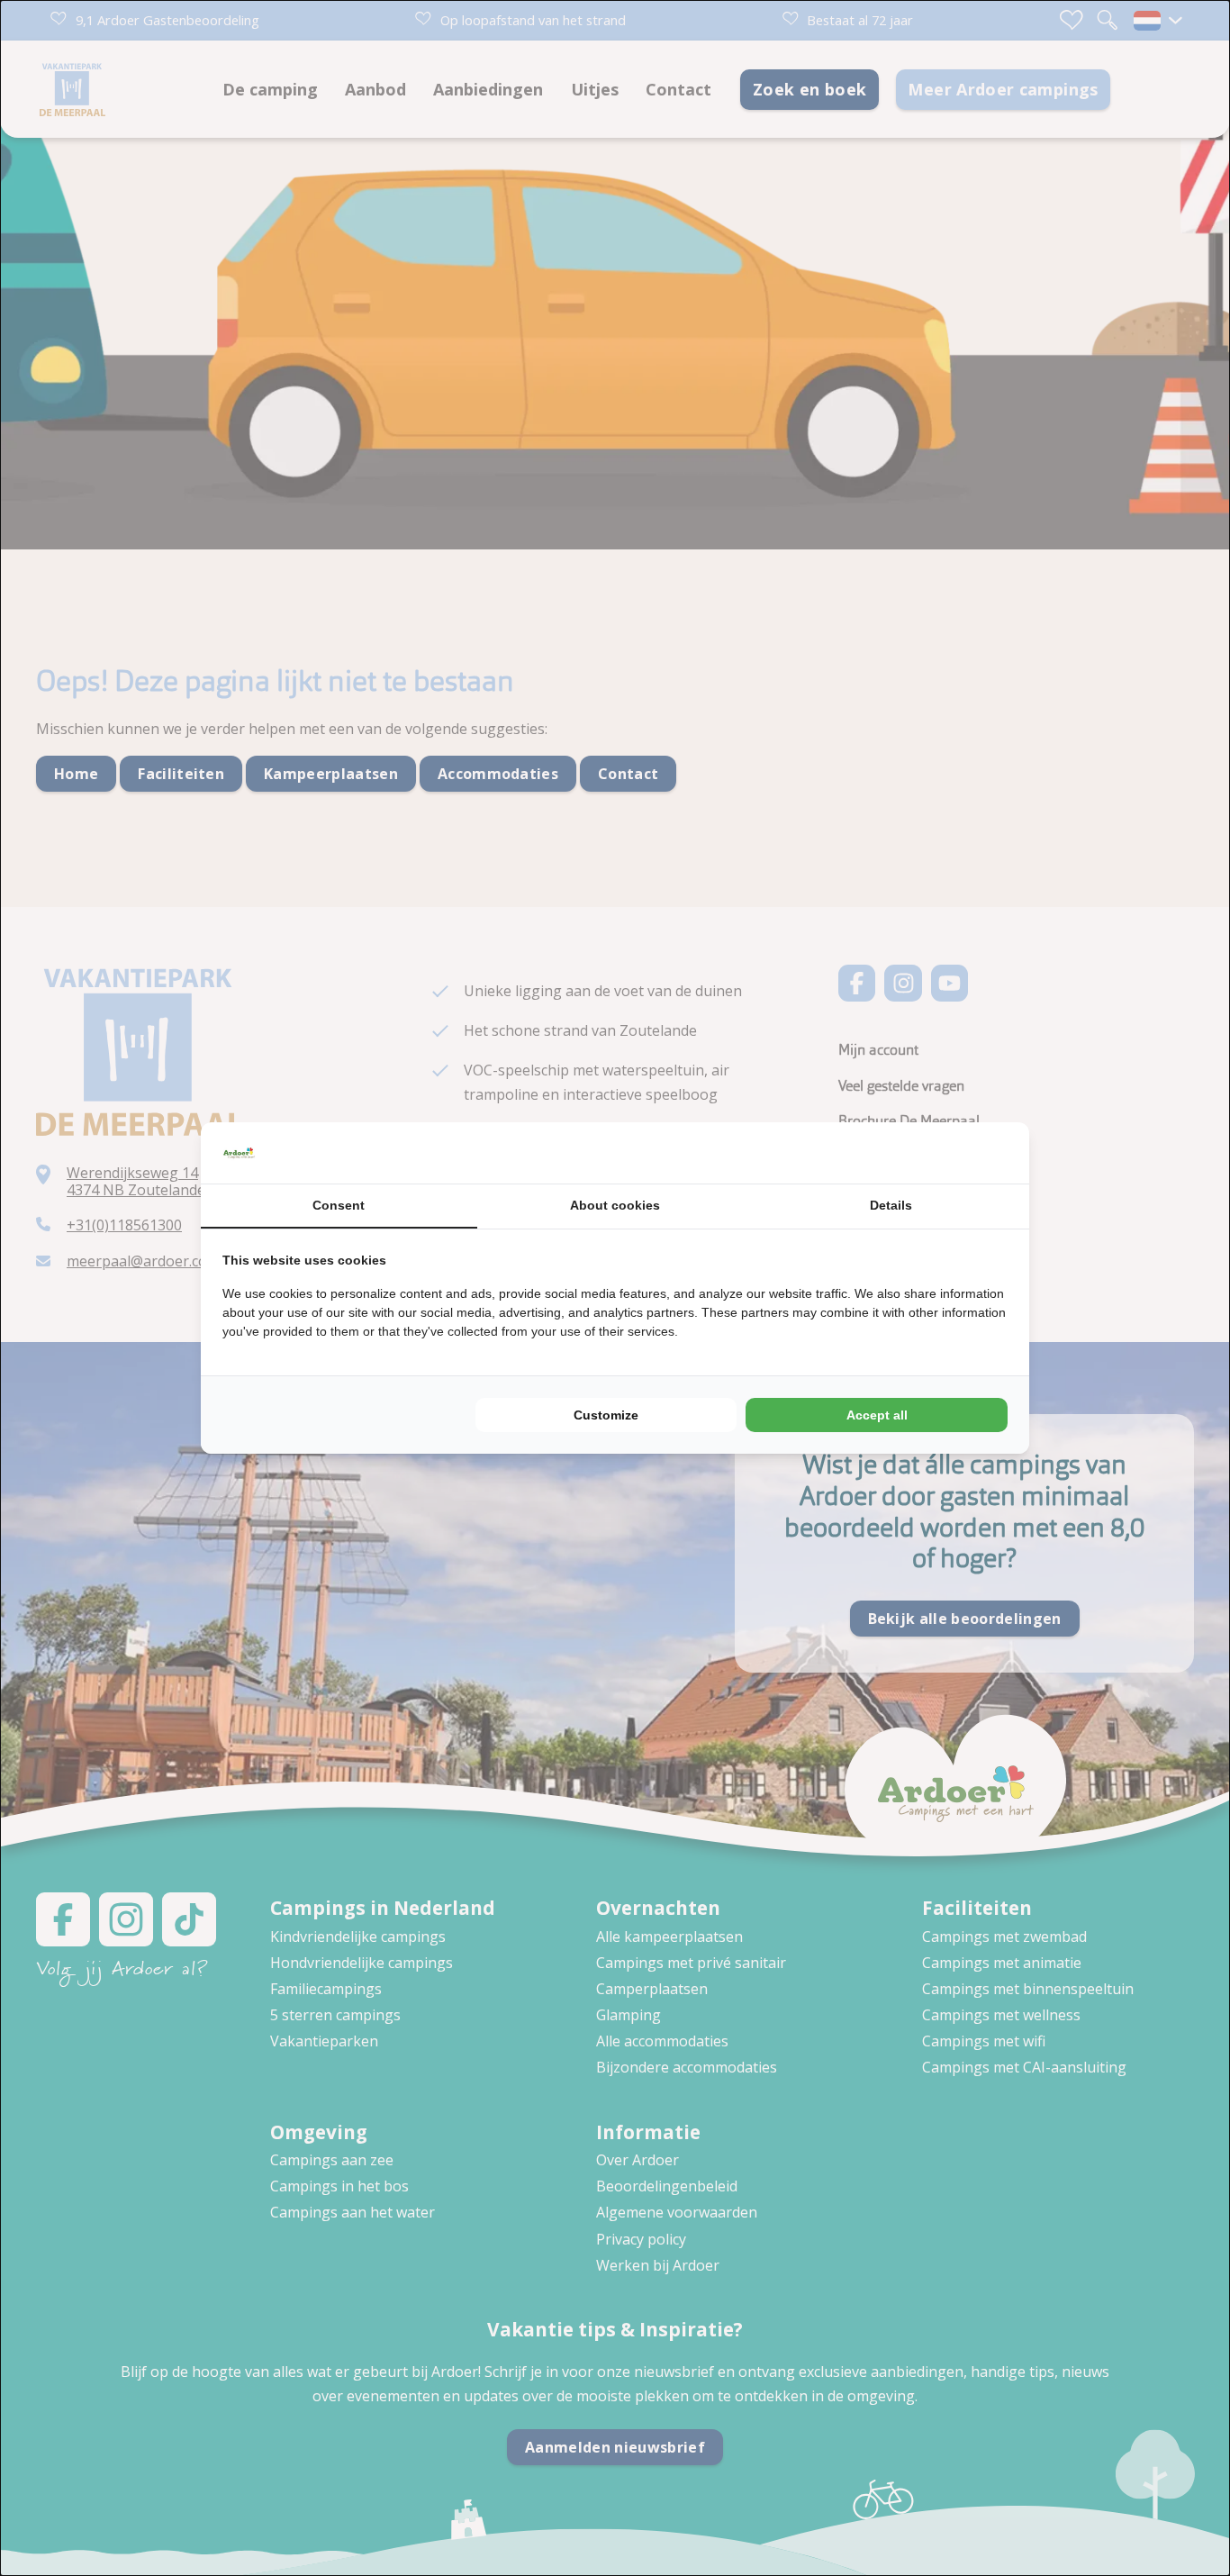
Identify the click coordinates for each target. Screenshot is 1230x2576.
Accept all (877, 1415)
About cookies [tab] (615, 1205)
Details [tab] (891, 1205)
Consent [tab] (339, 1205)
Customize (606, 1415)
